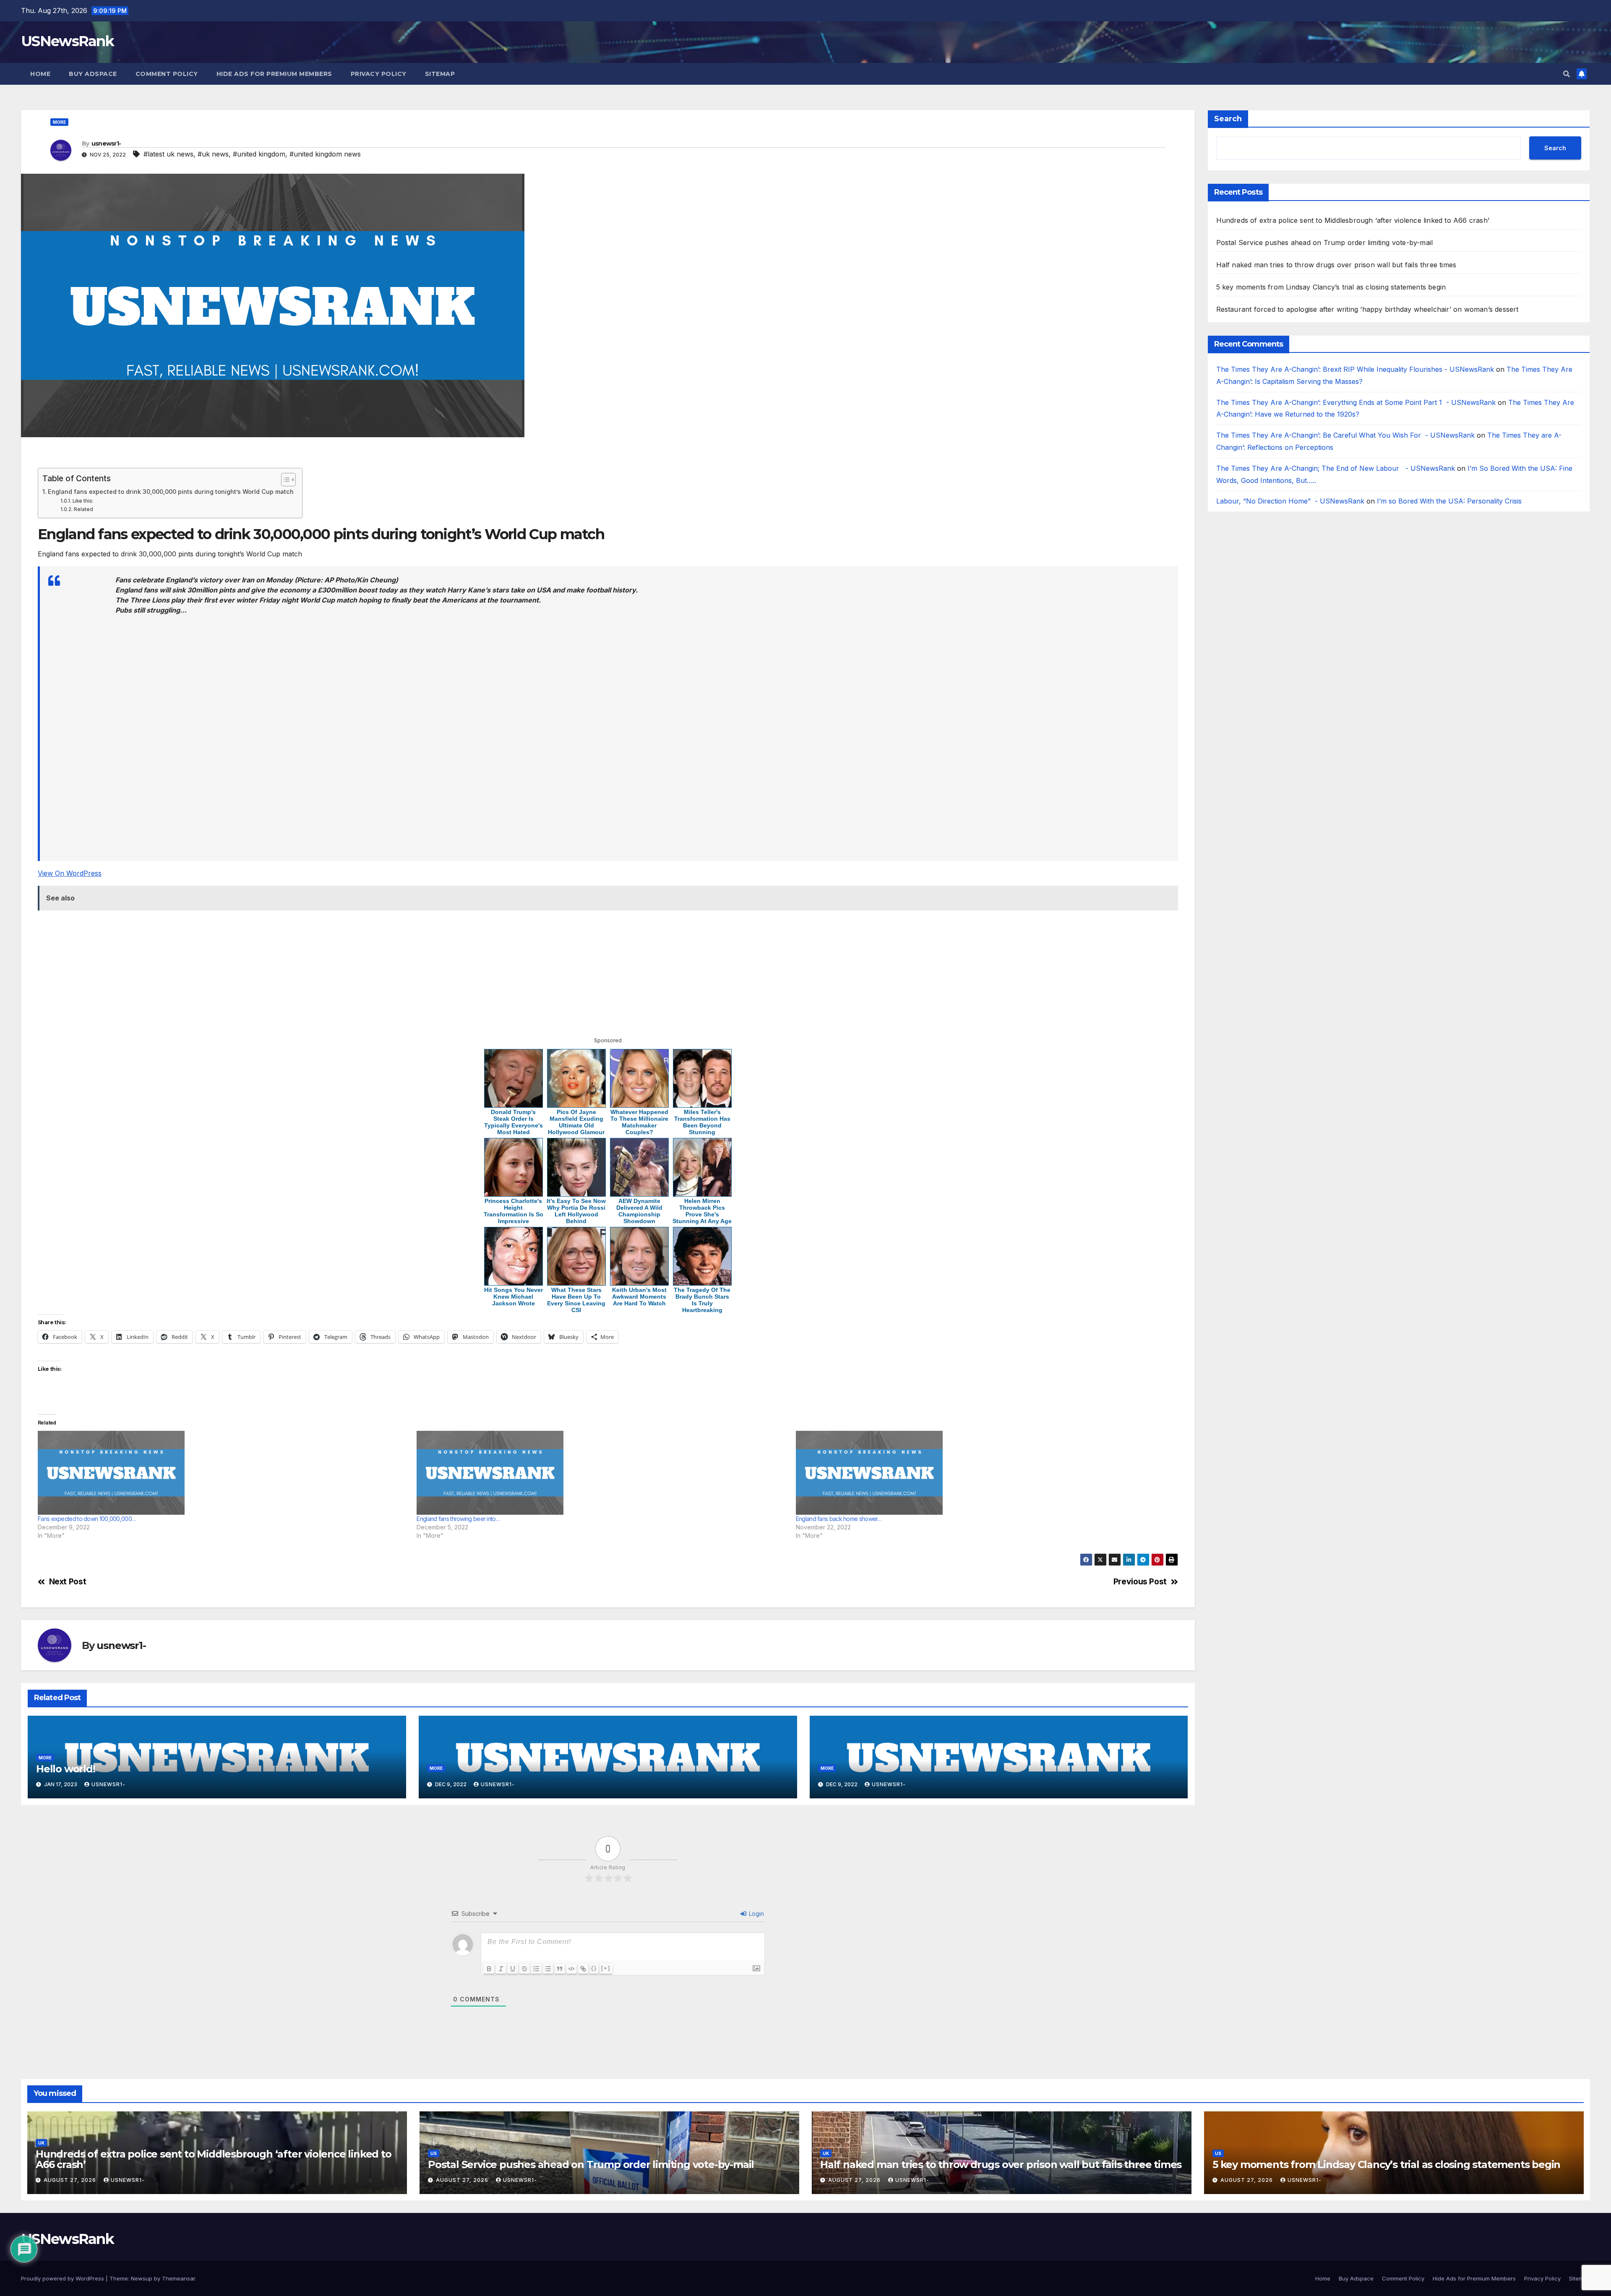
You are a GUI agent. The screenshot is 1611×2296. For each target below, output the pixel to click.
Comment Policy (167, 74)
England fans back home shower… (839, 1519)
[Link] (583, 1969)
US (434, 2153)
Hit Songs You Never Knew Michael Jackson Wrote (514, 1297)
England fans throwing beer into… (458, 1519)
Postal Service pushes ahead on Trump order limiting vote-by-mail (1325, 243)
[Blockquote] (560, 1969)
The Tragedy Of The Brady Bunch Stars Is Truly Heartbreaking (702, 1300)
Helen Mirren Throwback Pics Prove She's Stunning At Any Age (702, 1211)
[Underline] (513, 1969)
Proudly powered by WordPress (63, 2278)
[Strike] (524, 1969)
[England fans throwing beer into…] (602, 1473)
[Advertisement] (291, 456)
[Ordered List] (536, 1969)
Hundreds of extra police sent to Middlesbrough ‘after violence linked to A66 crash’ (1353, 220)
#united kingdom (259, 154)
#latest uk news (168, 154)
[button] (1567, 74)
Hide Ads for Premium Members (274, 74)
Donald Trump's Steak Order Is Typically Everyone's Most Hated (514, 1122)
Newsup (142, 2278)
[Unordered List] (548, 1969)
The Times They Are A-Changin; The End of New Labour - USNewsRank (1336, 468)
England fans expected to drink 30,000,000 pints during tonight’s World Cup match (171, 492)
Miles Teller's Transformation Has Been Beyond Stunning (702, 1122)
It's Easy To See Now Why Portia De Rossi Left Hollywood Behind (576, 1211)
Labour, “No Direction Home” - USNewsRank (1290, 501)
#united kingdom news (325, 154)
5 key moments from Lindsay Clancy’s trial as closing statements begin (1331, 287)
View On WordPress (70, 873)
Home (40, 74)
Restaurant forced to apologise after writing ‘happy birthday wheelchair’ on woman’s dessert (1367, 309)
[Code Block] (571, 1969)
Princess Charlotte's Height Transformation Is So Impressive (514, 1211)
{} (594, 1968)
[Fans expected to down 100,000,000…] (223, 1473)
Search (1228, 119)
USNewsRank (67, 41)
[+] (606, 1968)
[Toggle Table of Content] (284, 480)
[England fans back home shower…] (981, 1473)
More (59, 122)
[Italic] (501, 1969)
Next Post (68, 1582)
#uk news (213, 154)
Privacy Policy (379, 74)
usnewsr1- (106, 143)
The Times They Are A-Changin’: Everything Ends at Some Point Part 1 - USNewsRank (1356, 402)
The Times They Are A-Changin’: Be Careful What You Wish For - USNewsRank (1345, 436)
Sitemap (440, 74)
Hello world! (66, 1769)
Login (756, 1914)
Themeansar (179, 2278)
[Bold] (489, 1969)
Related (83, 509)
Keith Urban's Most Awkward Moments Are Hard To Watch (639, 1297)
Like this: (83, 501)
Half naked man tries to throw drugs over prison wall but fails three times (1336, 265)
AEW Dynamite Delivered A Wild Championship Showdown (639, 1211)
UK (41, 2143)
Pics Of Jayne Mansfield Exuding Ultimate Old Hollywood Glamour (576, 1122)
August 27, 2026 (71, 2180)
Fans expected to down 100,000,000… (87, 1519)
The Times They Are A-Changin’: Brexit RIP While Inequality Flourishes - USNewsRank (1355, 369)
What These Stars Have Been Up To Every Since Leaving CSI (576, 1300)
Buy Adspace (93, 74)
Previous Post (1140, 1582)
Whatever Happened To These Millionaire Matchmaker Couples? (639, 1122)
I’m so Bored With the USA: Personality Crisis (1450, 501)
